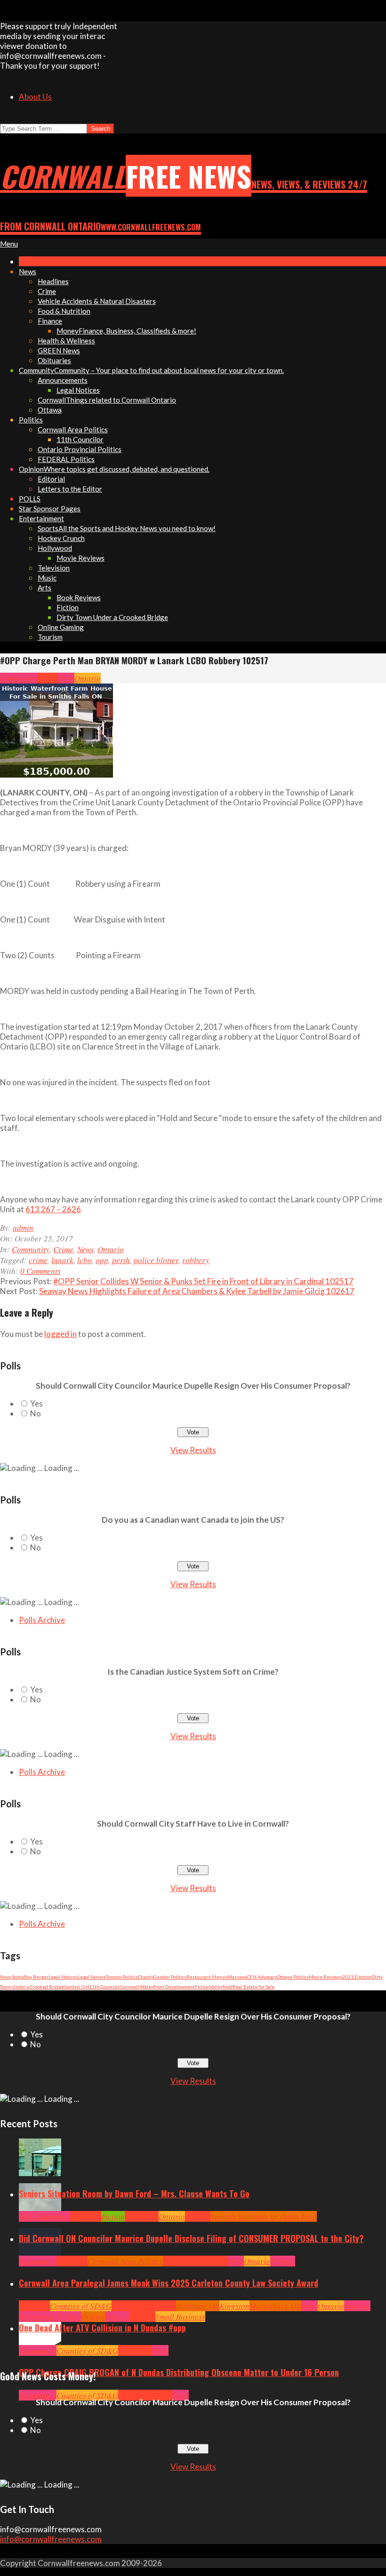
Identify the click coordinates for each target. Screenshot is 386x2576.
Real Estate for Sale (253, 1987)
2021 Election (357, 1977)
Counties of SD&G (81, 2306)
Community (19, 678)
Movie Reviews (326, 1977)
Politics (283, 2261)
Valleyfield (221, 1987)
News (66, 678)
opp (102, 1260)
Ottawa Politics (293, 1977)
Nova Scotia (12, 1977)
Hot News (212, 2261)
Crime (48, 678)
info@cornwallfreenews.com (51, 2539)
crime (38, 1260)
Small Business (180, 2317)
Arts (26, 2216)
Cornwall (86, 2216)
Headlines (142, 2216)
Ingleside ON (198, 2306)
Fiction (202, 1987)
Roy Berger (36, 1977)
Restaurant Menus (207, 1977)
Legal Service (92, 1977)
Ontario (88, 678)
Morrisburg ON (275, 2306)
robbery (196, 1260)
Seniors (198, 2216)
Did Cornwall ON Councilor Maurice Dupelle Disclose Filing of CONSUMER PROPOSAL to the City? (191, 2238)
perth (121, 1260)
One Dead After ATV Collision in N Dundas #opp (102, 2328)
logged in (60, 1334)
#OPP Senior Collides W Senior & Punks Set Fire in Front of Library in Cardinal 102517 (203, 1281)
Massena (237, 1977)
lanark (62, 1260)
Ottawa (93, 2317)
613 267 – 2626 (53, 1209)
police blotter (156, 1260)
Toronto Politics (122, 1977)
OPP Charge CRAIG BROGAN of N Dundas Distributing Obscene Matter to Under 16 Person (179, 2372)
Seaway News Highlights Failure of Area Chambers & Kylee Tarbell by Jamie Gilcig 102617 (197, 1291)
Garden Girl (76, 1987)
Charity (146, 1977)
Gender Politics (170, 1977)
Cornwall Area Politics (125, 2261)
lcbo (84, 1260)
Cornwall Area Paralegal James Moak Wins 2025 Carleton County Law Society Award (169, 2283)
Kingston (234, 2306)
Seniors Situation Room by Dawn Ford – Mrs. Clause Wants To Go (134, 2194)
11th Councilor (105, 1987)
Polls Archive (42, 1620)
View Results (193, 1450)
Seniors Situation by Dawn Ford (264, 2216)
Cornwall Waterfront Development (157, 1987)
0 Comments (40, 1271)
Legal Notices (63, 1977)
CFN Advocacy (262, 1977)
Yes (36, 1403)
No (36, 1413)
